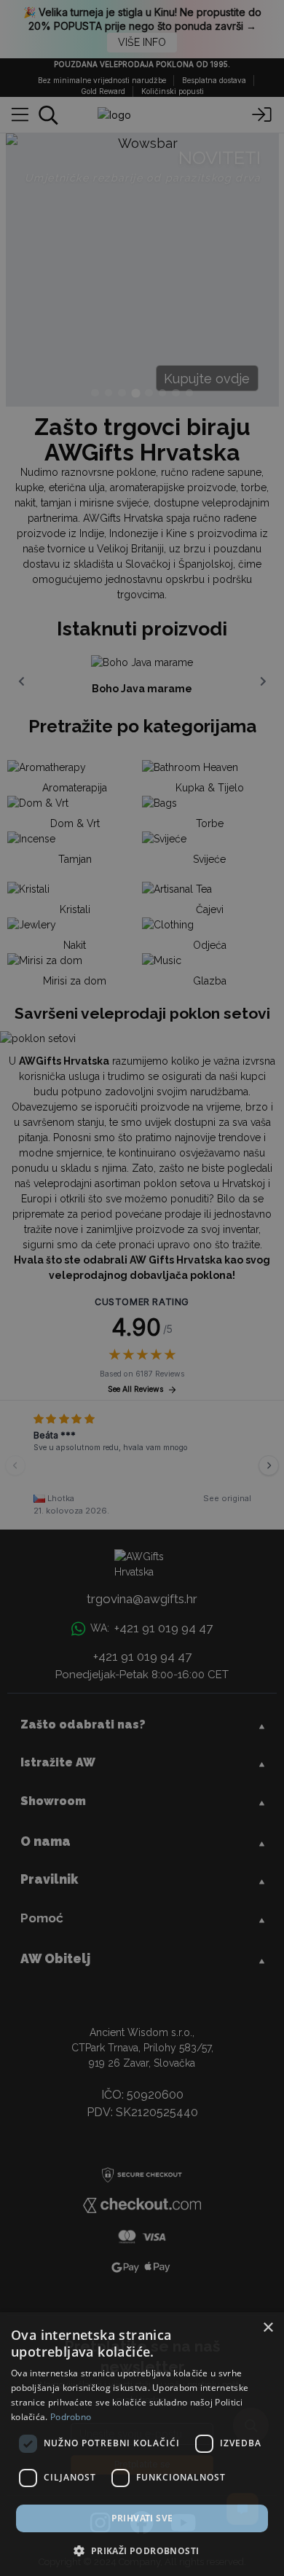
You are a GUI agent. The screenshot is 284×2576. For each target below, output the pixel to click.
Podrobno (71, 2417)
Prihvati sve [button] (142, 2518)
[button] (142, 2550)
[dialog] (142, 2444)
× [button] (268, 2328)
